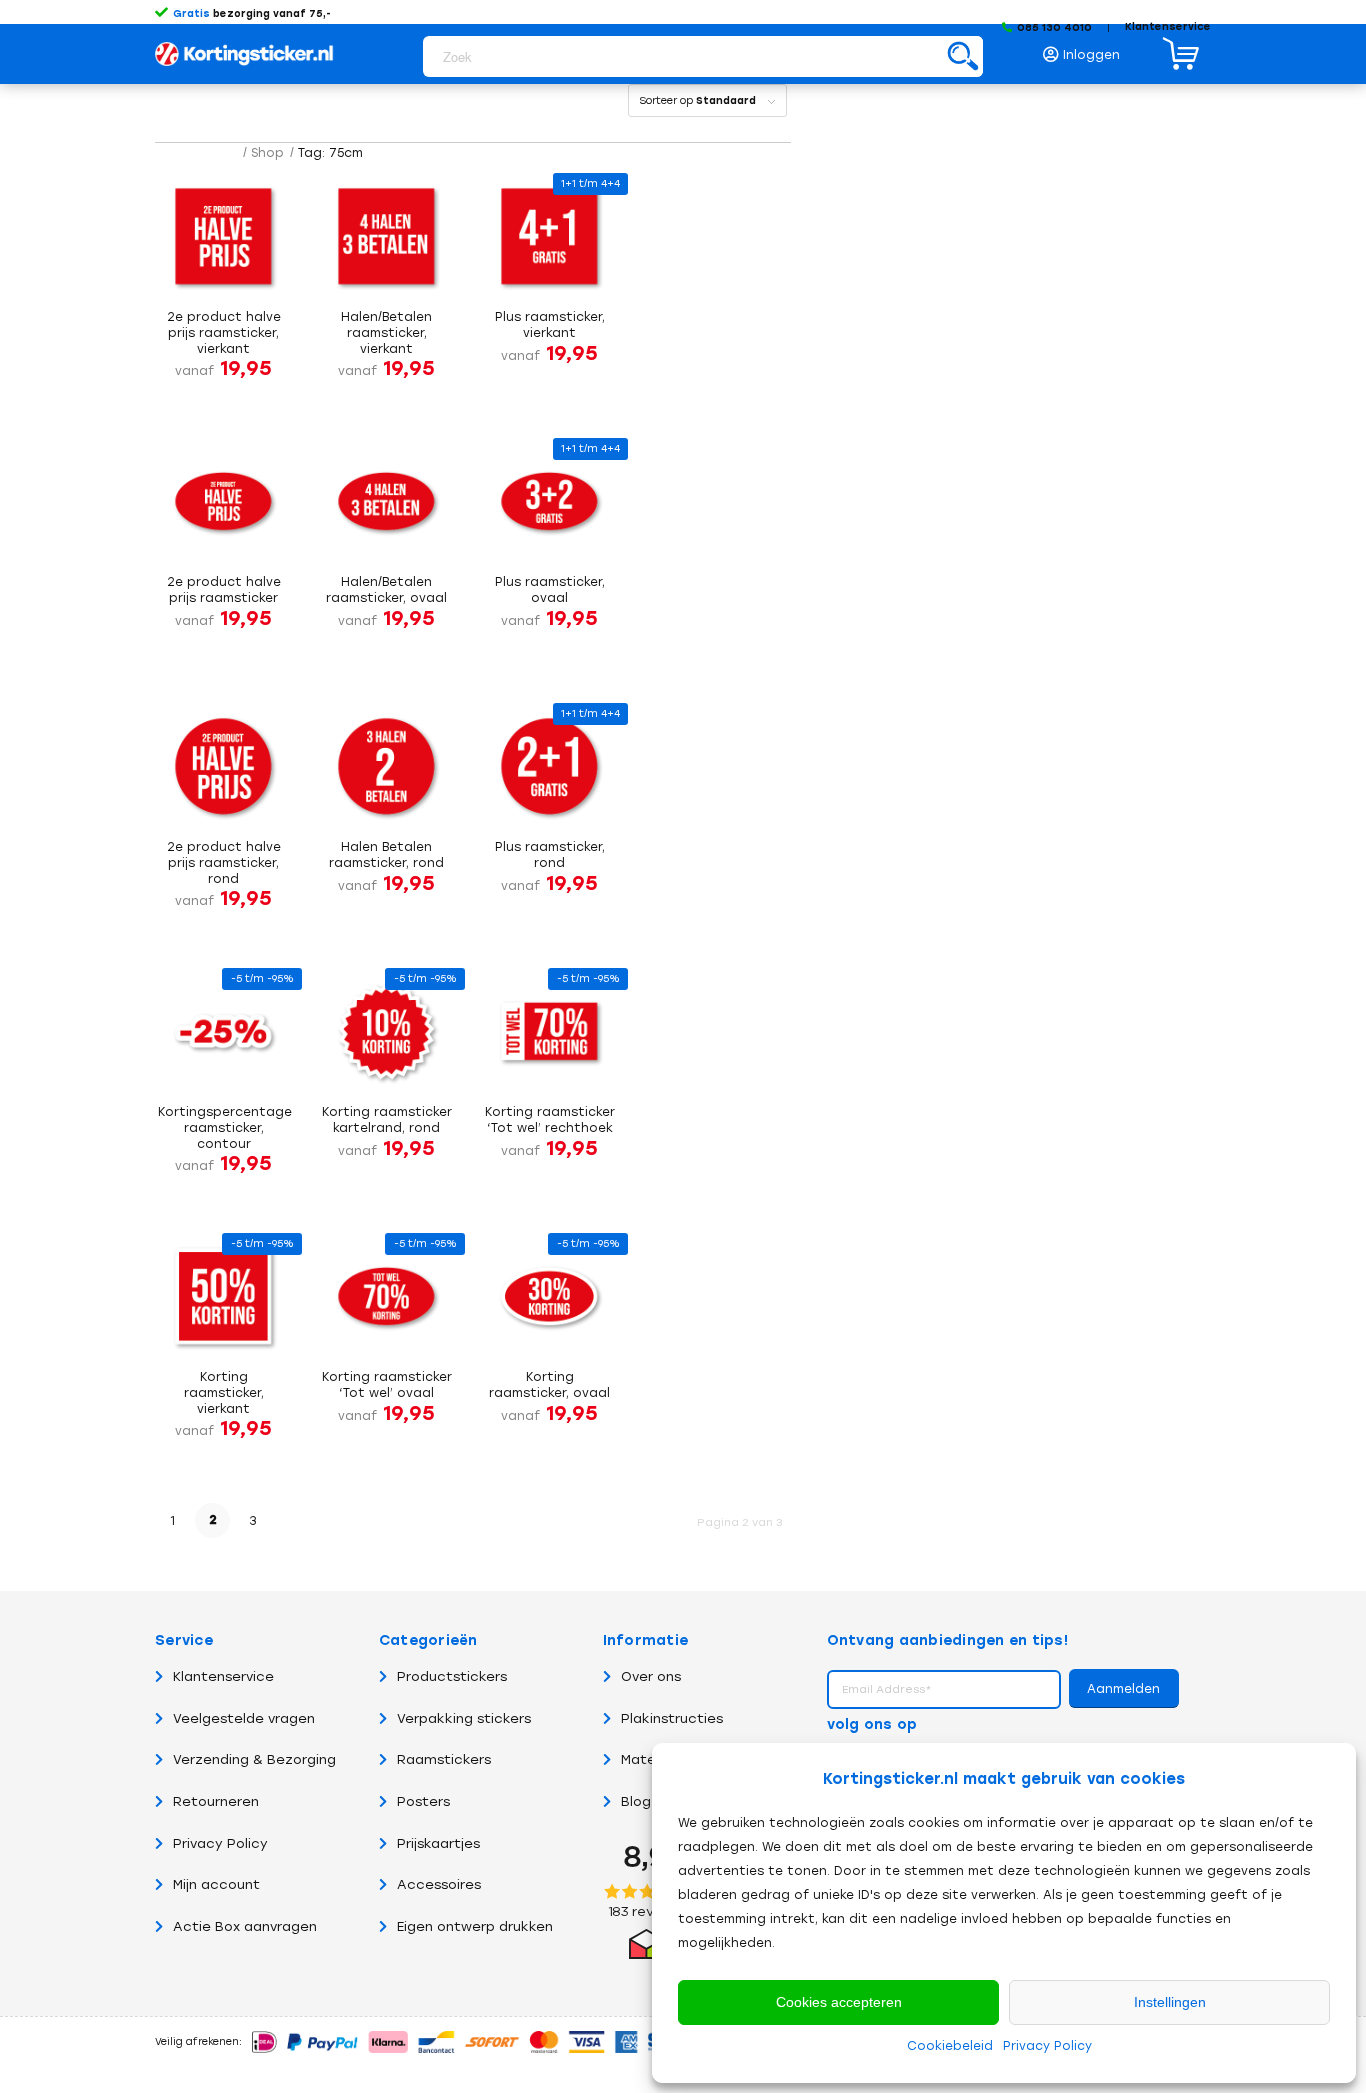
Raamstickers (444, 1759)
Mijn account (216, 1884)
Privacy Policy (1047, 2046)
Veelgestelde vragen (244, 1718)
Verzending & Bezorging (254, 1759)
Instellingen (1170, 2002)
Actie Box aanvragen (245, 1926)
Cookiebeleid (950, 2046)
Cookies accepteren (839, 2002)
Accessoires (439, 1884)
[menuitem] (1087, 49)
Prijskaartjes (438, 1843)
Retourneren (216, 1801)
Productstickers (452, 1676)
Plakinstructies (672, 1718)
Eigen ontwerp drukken (475, 1926)
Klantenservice (1168, 26)
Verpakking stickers (464, 1718)
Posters (423, 1801)
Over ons (651, 1676)
